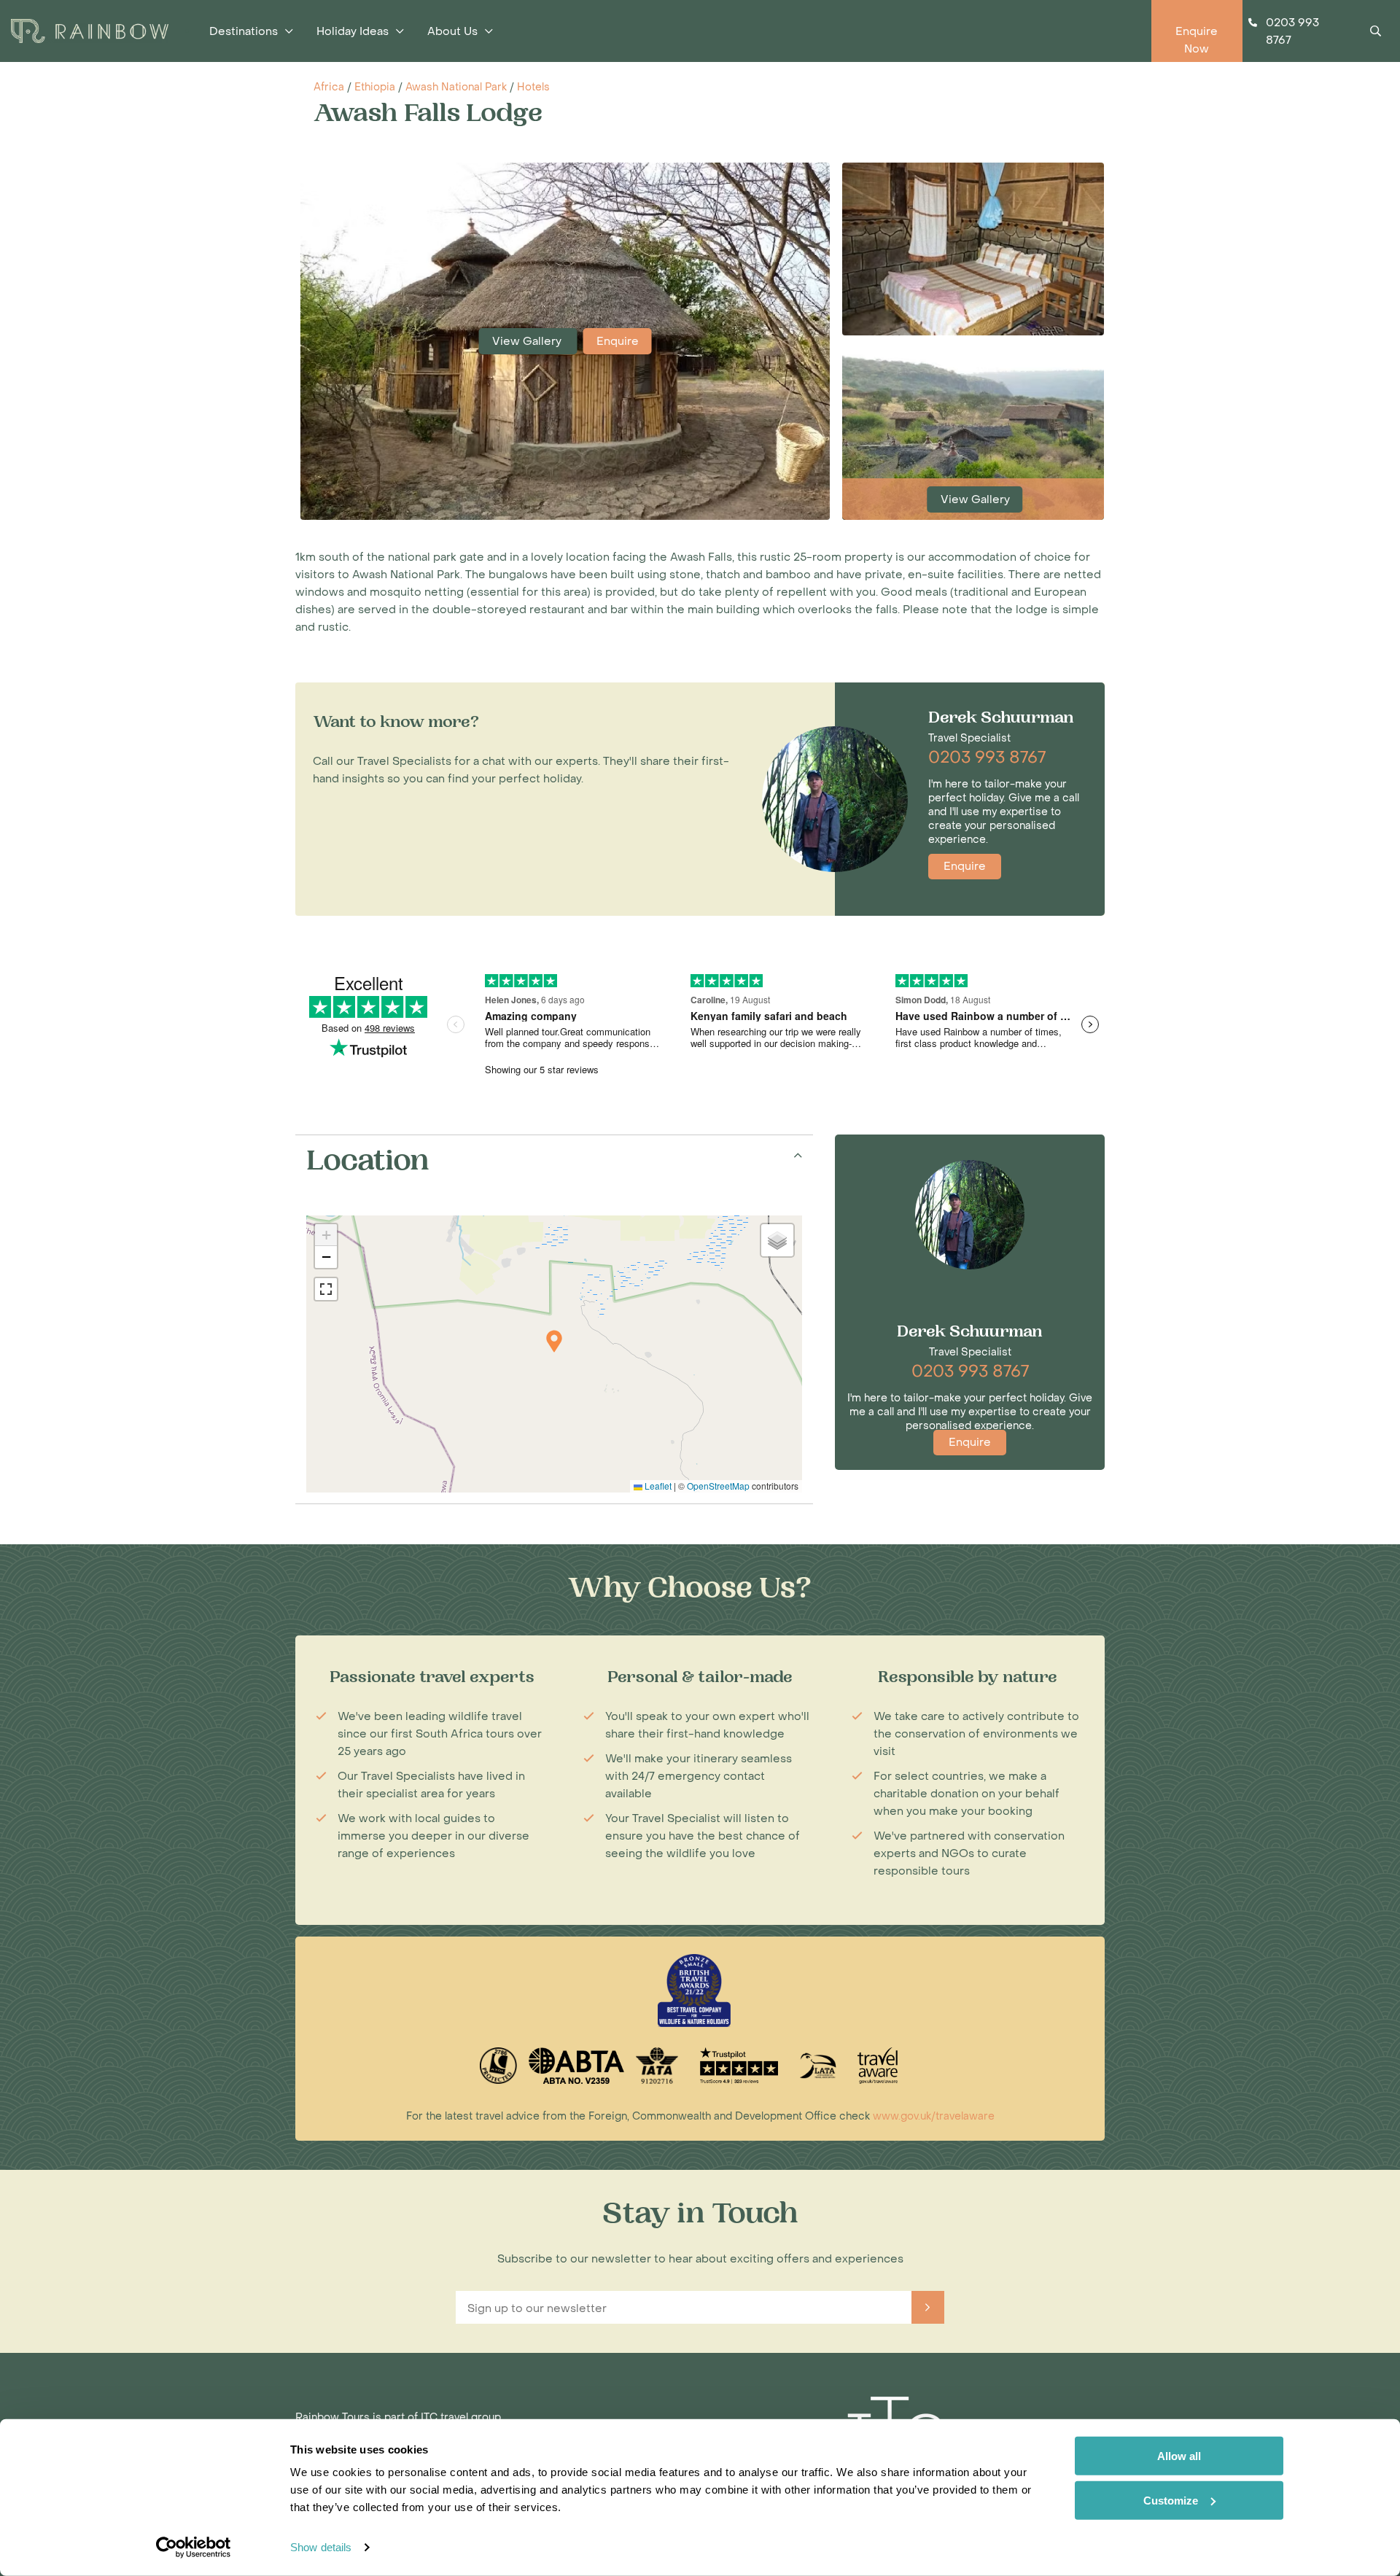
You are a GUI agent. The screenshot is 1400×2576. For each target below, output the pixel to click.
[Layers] (777, 1240)
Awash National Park (456, 87)
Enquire (618, 341)
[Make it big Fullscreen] (326, 1289)
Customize (1171, 2500)
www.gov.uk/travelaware (934, 2116)
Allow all (1179, 2456)
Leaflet (657, 1486)
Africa (329, 87)
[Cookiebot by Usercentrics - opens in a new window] (194, 2548)
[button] (554, 1341)
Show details (321, 2547)
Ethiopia (375, 87)
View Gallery (528, 341)
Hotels (533, 87)
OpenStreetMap (718, 1486)
